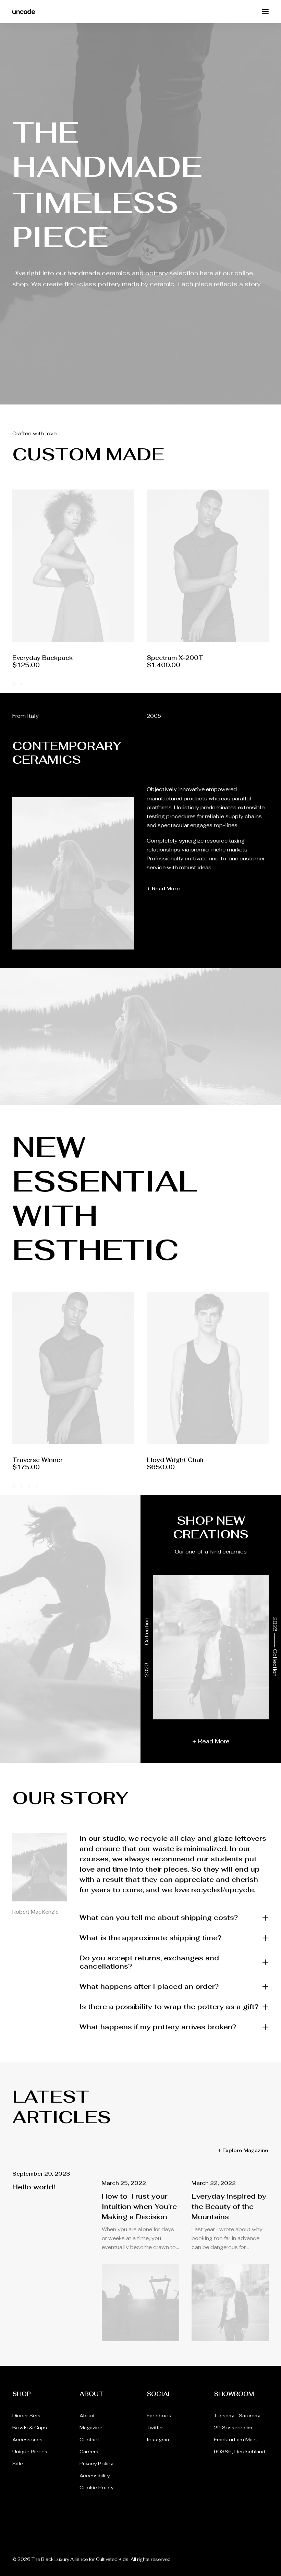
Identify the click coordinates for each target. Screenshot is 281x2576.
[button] (265, 12)
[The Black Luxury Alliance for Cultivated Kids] (24, 12)
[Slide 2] (22, 684)
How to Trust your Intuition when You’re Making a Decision (139, 2206)
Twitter (155, 2428)
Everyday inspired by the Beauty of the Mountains (229, 2206)
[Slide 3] (29, 1486)
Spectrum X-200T (41, 658)
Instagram (159, 2440)
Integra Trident (170, 658)
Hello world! (34, 2187)
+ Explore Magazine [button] (243, 2150)
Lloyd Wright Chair (175, 1460)
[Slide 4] (37, 1486)
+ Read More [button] (163, 888)
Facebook (159, 2416)
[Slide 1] (15, 684)
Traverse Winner (38, 1460)
